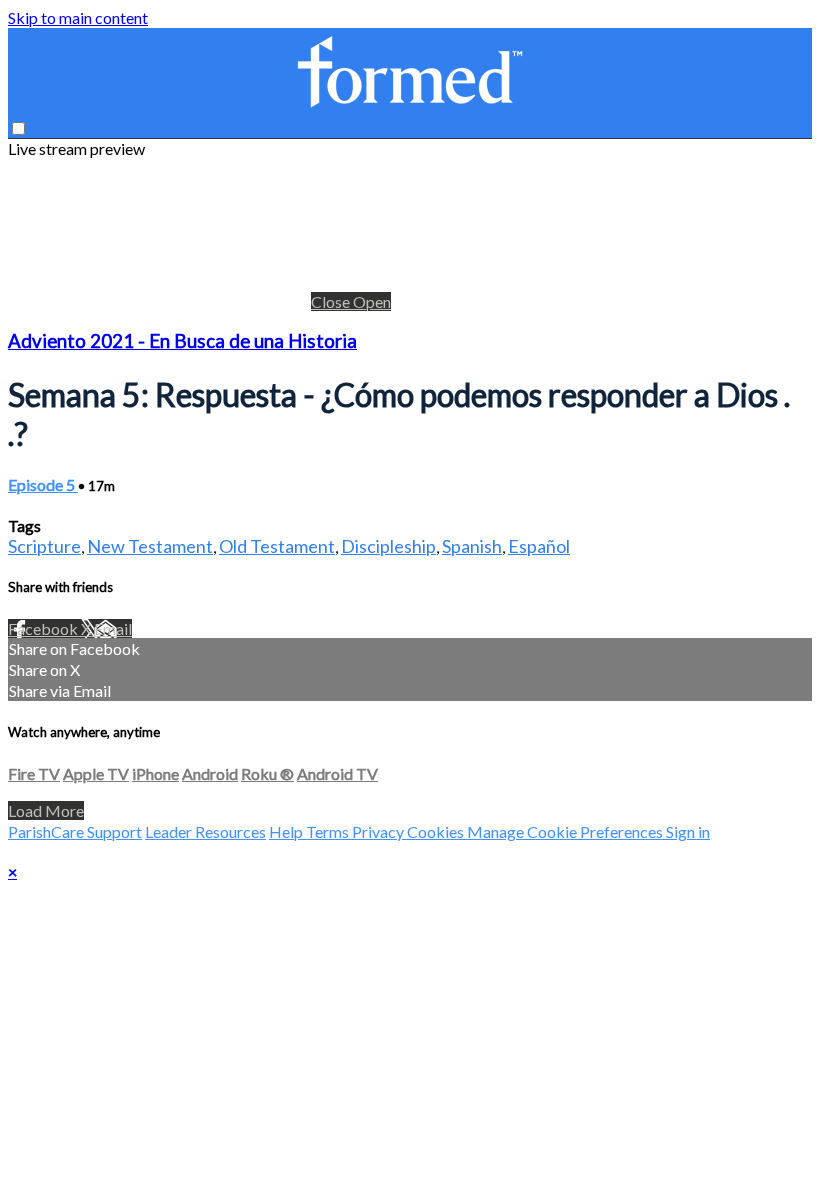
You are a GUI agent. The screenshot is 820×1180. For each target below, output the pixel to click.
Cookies (437, 831)
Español (539, 546)
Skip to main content (78, 17)
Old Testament (277, 546)
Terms (329, 831)
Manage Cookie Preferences (566, 831)
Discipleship (388, 546)
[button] (18, 128)
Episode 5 (43, 484)
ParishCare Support (75, 831)
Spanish (472, 546)
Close (332, 301)
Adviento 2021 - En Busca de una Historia (182, 341)
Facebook (44, 628)
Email (113, 628)
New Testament (150, 546)
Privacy (379, 831)
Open (372, 301)
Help (287, 831)
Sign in (688, 831)
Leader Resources (205, 831)
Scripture (44, 546)
